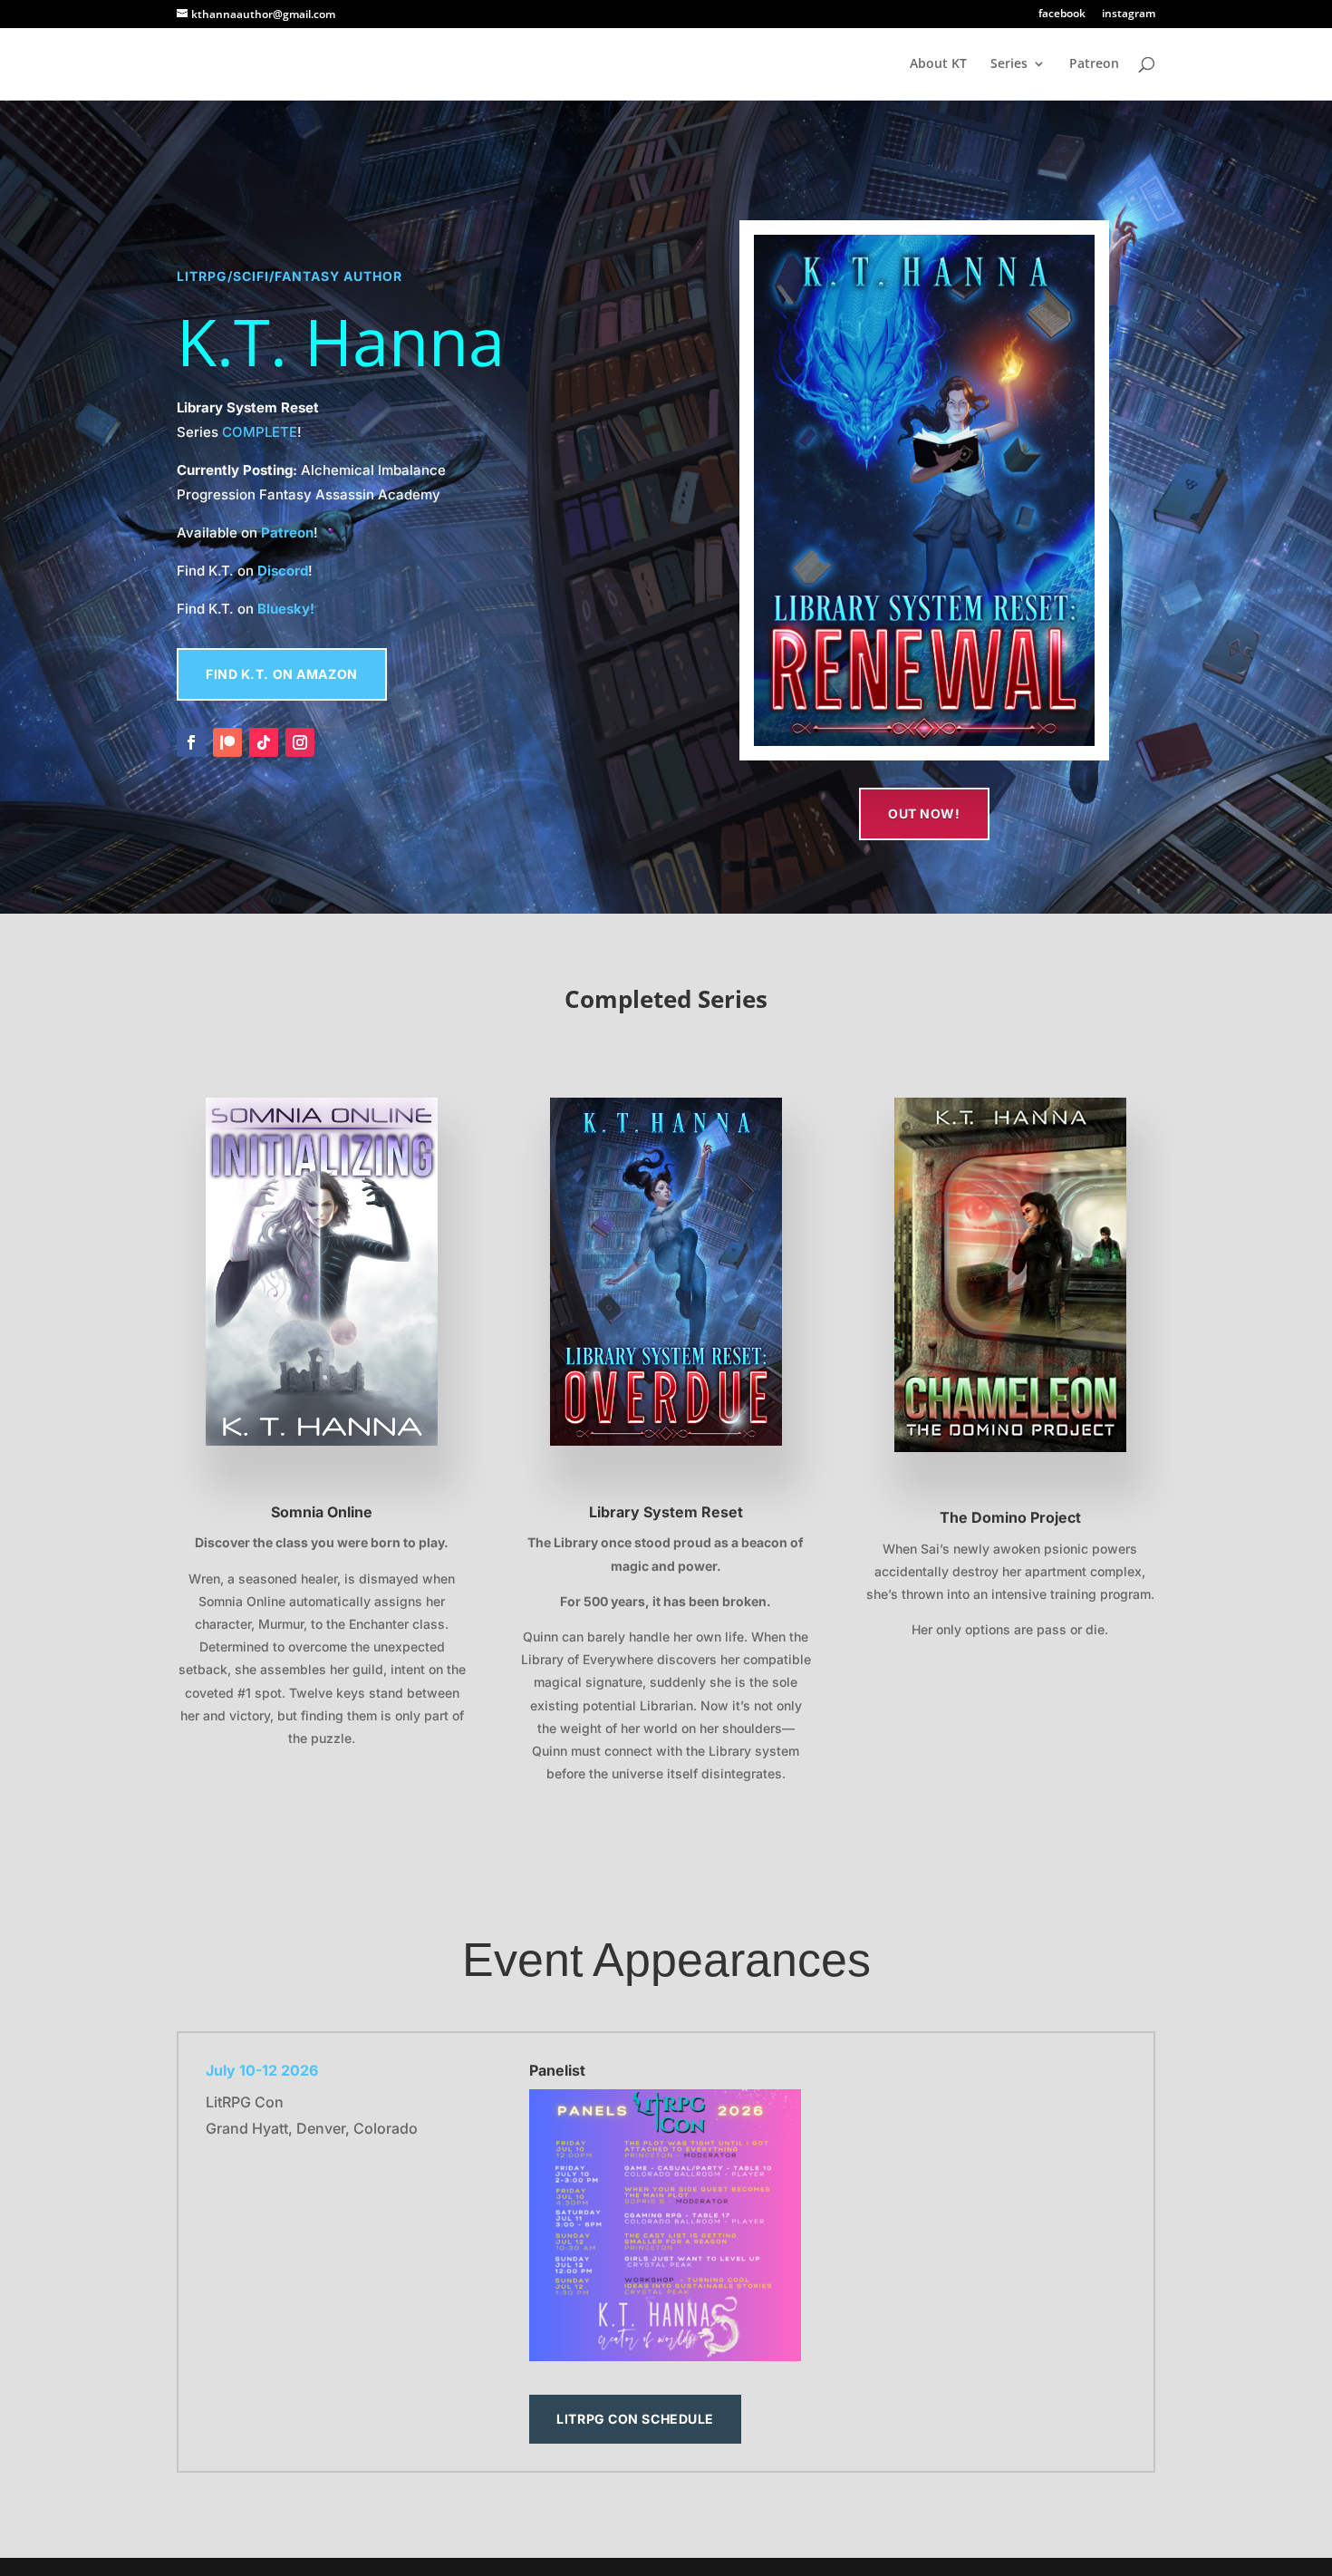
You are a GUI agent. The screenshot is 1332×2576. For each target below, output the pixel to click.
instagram (1129, 15)
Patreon (1094, 64)
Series (1009, 64)
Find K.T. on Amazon (282, 674)
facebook (1062, 15)
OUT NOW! (924, 813)
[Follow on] (336, 742)
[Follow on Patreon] (227, 742)
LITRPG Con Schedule (635, 2419)
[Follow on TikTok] (264, 742)
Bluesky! (286, 609)
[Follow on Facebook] (191, 742)
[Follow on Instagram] (300, 742)
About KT (938, 64)
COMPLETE (260, 432)
